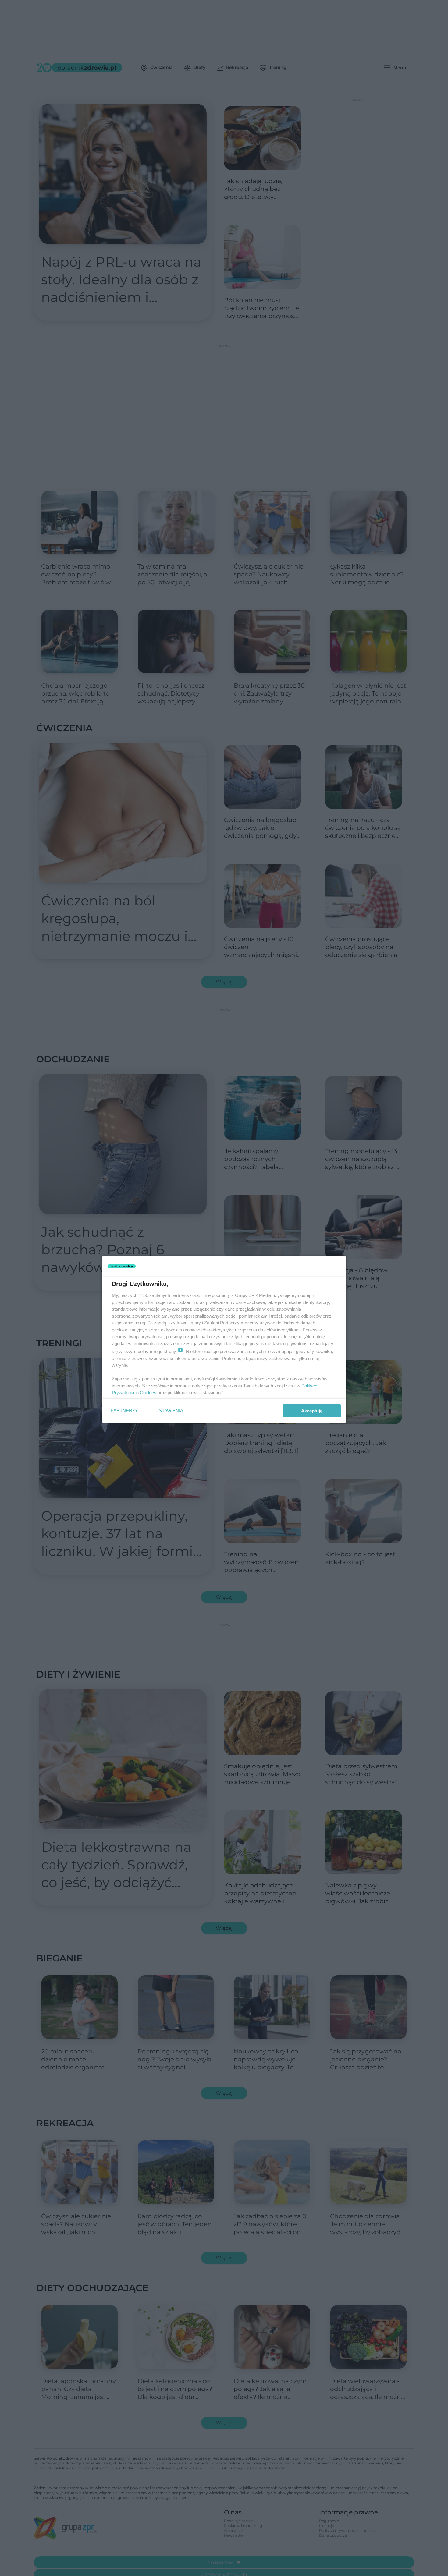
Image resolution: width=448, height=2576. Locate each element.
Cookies (148, 1393)
